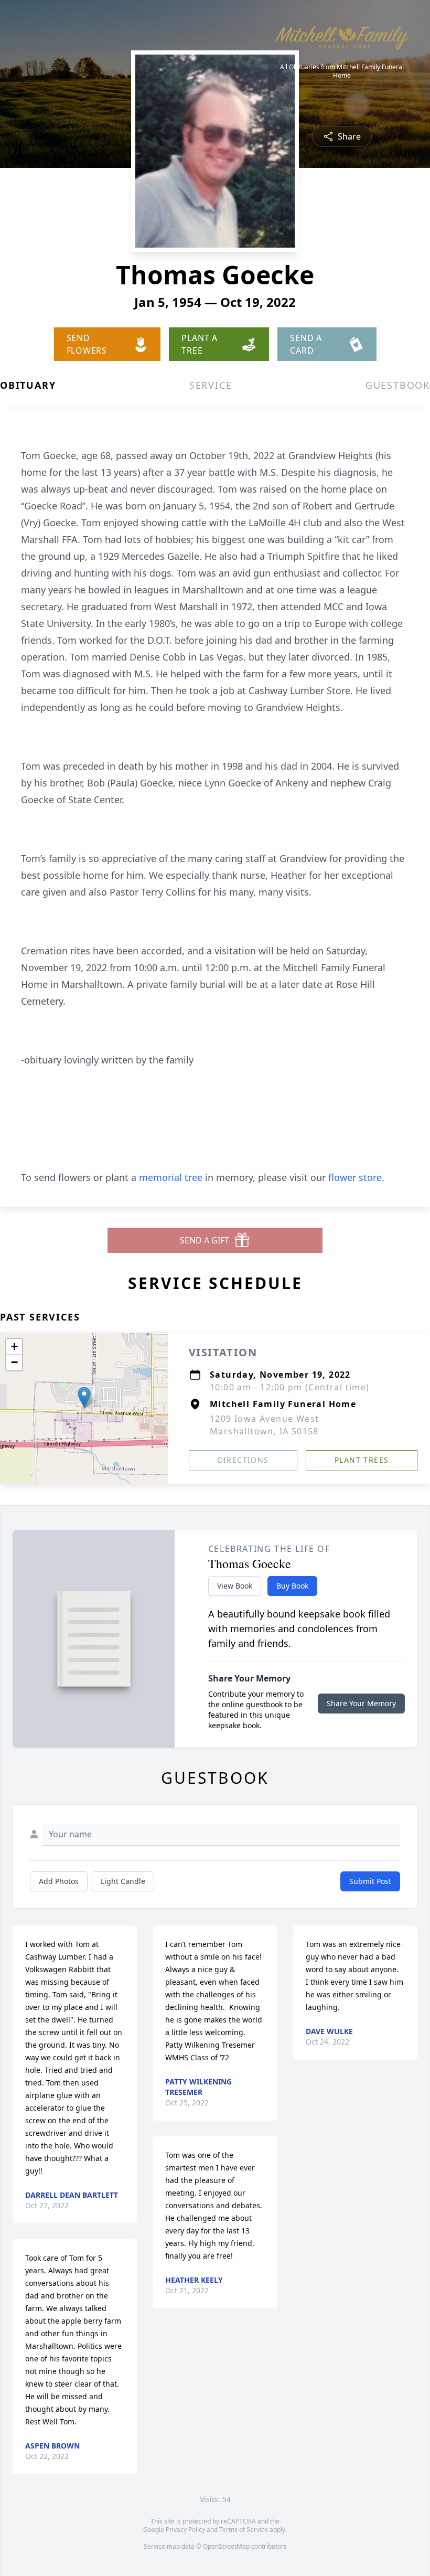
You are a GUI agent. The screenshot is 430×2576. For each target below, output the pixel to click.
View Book (235, 1586)
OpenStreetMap (226, 2546)
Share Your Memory (361, 1703)
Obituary (28, 385)
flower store (355, 1177)
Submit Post (370, 1881)
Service (211, 385)
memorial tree (171, 1177)
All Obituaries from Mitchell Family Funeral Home (342, 71)
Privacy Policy (185, 2530)
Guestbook (398, 385)
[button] (84, 1397)
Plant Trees (362, 1460)
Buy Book (292, 1586)
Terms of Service (244, 2530)
